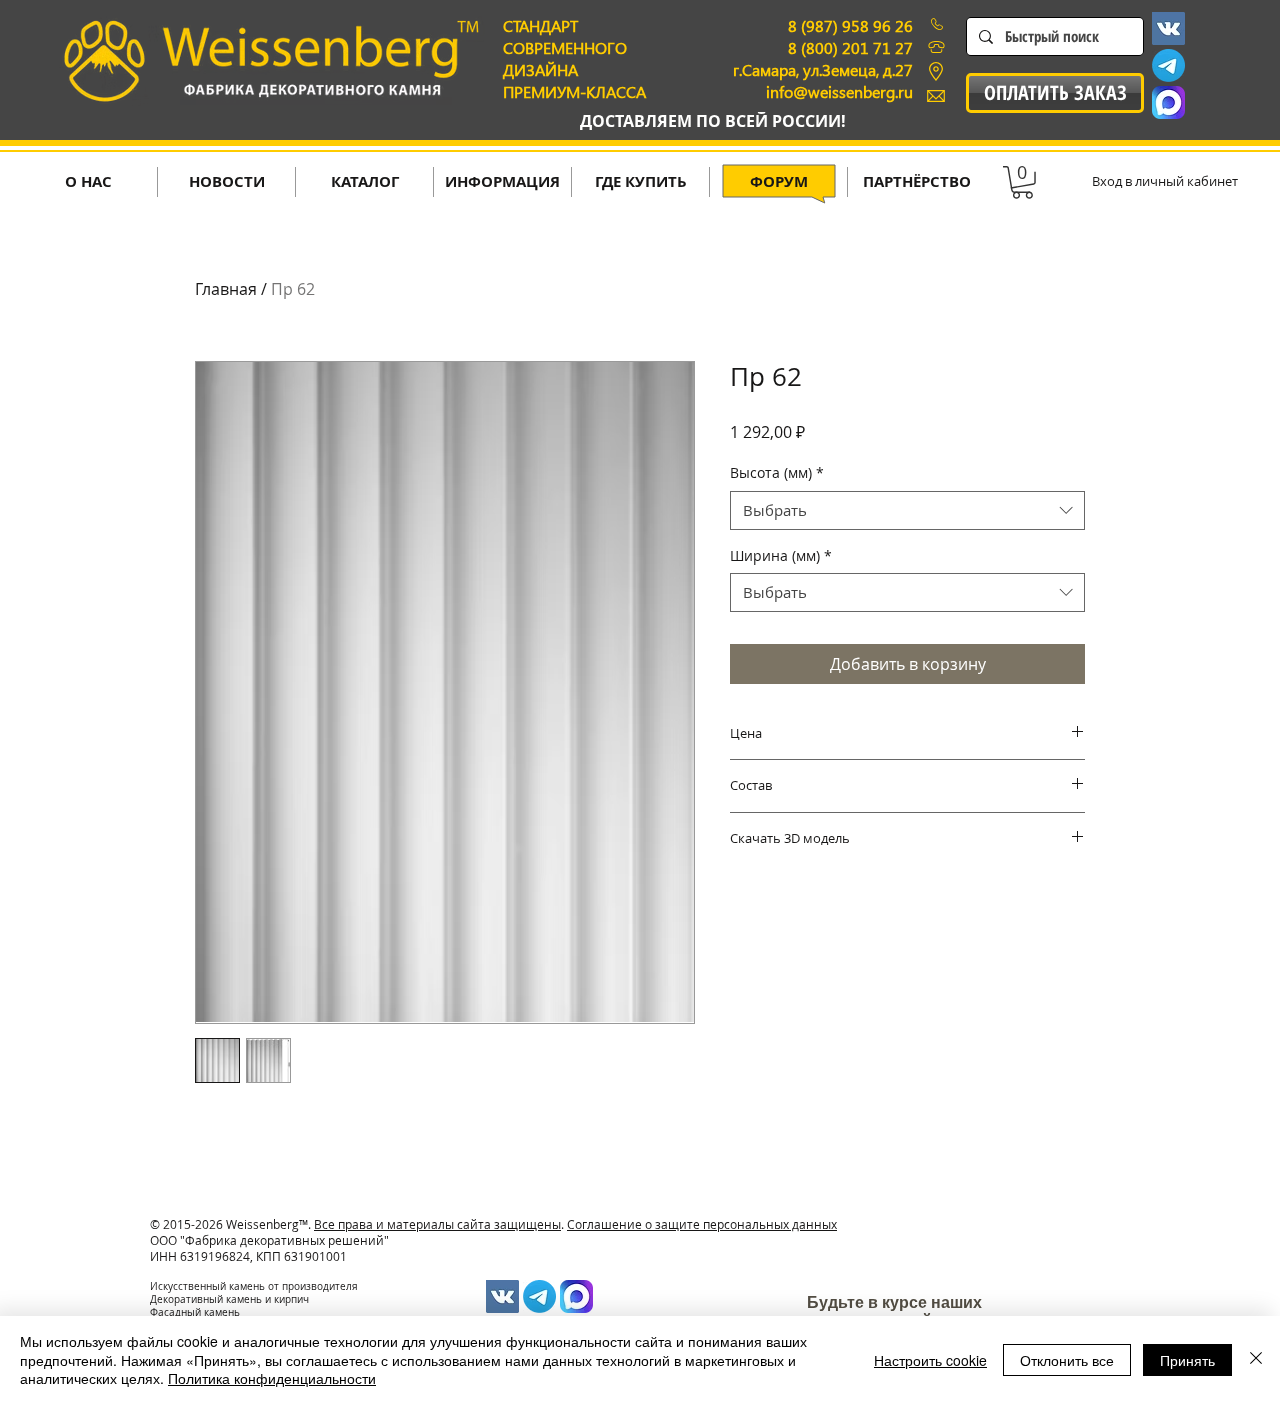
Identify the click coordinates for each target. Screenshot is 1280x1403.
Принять (1187, 1360)
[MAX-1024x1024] (1168, 102)
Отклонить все (1067, 1360)
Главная (226, 289)
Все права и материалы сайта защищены (437, 1224)
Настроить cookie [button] (930, 1360)
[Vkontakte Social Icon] (1168, 28)
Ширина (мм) (781, 555)
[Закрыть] (1256, 1359)
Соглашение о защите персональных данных (702, 1224)
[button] (1022, 182)
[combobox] (907, 510)
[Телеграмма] (1168, 65)
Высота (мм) (777, 472)
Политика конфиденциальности (272, 1378)
